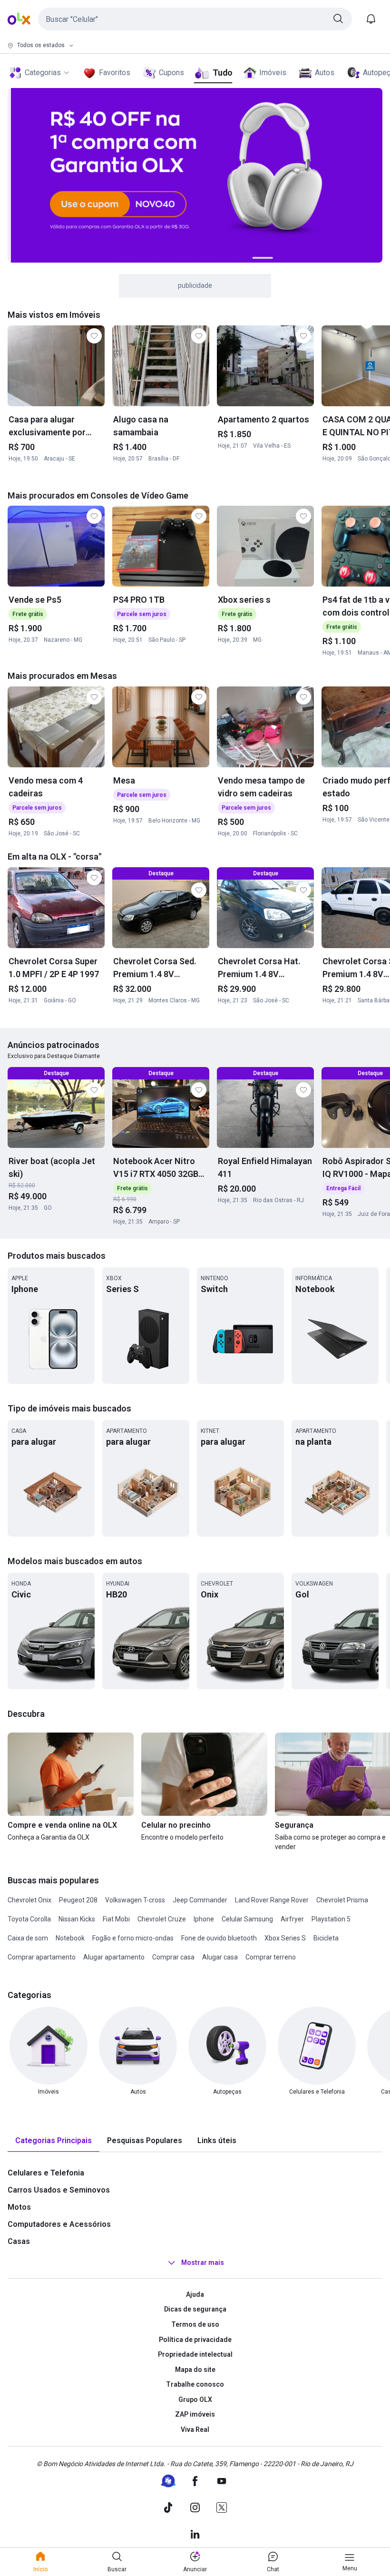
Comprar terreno (271, 1957)
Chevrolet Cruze (162, 1919)
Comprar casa (173, 1957)
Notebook (70, 1938)
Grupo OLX (195, 2400)
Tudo (222, 73)
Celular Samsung (247, 1919)
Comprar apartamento (42, 1957)
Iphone (204, 1919)
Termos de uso (195, 2324)
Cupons (171, 73)
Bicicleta (326, 1938)
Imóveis (273, 73)
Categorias (43, 73)
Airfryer (292, 1919)
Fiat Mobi (116, 1919)
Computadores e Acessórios (59, 2224)
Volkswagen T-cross (135, 1900)
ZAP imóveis (195, 2414)
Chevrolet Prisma (342, 1900)
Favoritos (115, 73)
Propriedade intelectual (195, 2354)
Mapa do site (195, 2370)
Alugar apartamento (114, 1957)
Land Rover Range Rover (272, 1900)
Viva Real (195, 2429)
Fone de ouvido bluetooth (219, 1938)
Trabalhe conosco (195, 2384)
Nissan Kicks (77, 1919)
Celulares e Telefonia (46, 2173)
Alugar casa (220, 1957)
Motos (19, 2207)
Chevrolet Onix (29, 1900)
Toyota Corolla (29, 1919)
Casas (19, 2241)
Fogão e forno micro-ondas (133, 1938)
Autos (325, 73)
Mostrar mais (203, 2263)
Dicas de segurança (195, 2309)
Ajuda (195, 2294)
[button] (195, 19)
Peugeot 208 (78, 1900)
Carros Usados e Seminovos (59, 2190)
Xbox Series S (285, 1938)
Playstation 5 (331, 1919)
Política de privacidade (195, 2340)
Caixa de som (28, 1938)
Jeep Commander (200, 1900)
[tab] (54, 2141)
